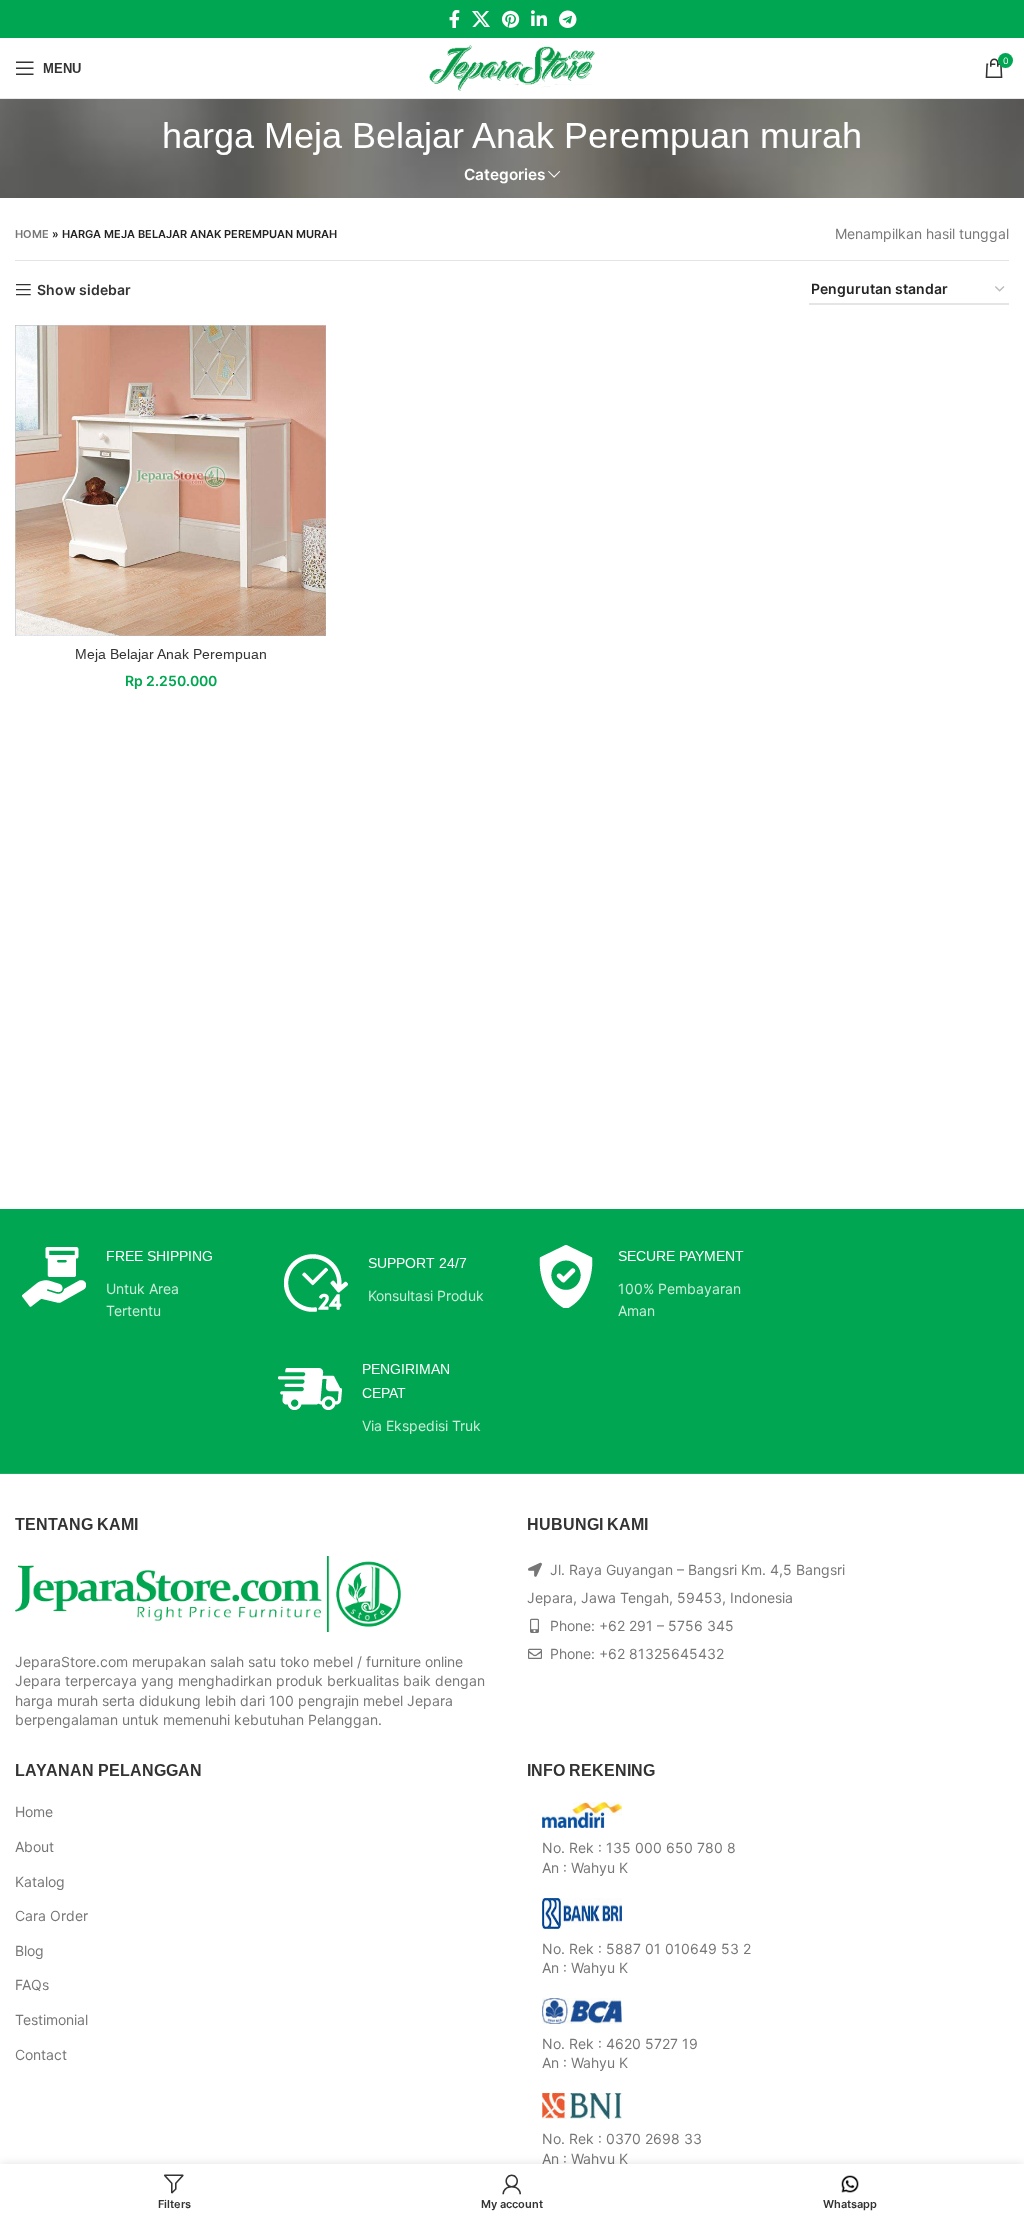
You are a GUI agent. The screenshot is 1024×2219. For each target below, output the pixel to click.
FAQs (32, 1984)
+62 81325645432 (661, 1653)
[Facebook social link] (454, 19)
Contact (41, 2054)
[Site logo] (512, 66)
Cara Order (51, 1915)
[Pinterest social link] (510, 19)
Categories (504, 174)
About (34, 1846)
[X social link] (481, 19)
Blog (29, 1950)
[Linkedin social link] (539, 19)
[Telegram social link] (567, 19)
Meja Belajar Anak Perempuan (171, 654)
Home (32, 234)
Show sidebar (84, 290)
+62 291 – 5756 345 (666, 1625)
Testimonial (51, 2019)
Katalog (40, 1881)
